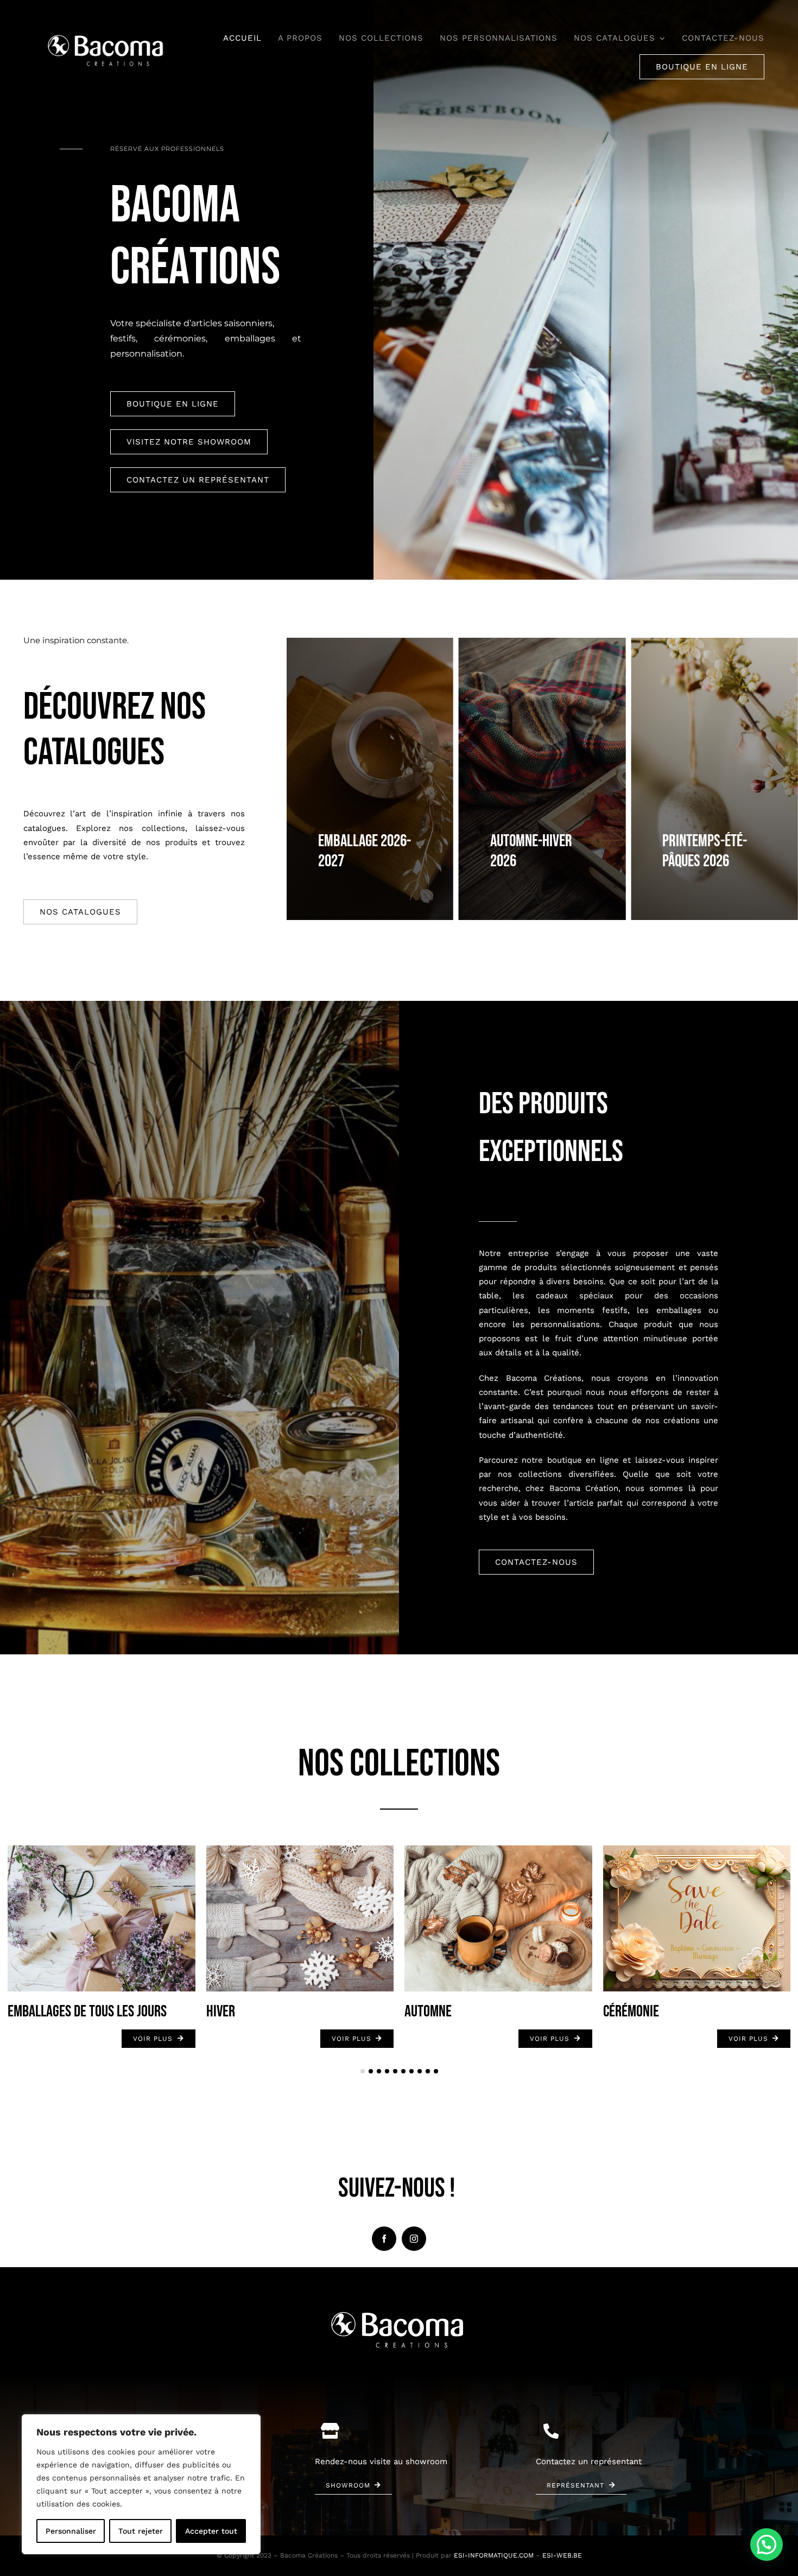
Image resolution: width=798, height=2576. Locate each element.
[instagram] (414, 2239)
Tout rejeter (141, 2531)
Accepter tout (211, 2531)
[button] (363, 2071)
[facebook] (384, 2239)
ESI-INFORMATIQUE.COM (494, 2555)
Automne (428, 2012)
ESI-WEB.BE (562, 2555)
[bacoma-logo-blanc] (107, 35)
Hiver (221, 2012)
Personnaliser (71, 2531)
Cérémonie (631, 2012)
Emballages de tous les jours (87, 2012)
